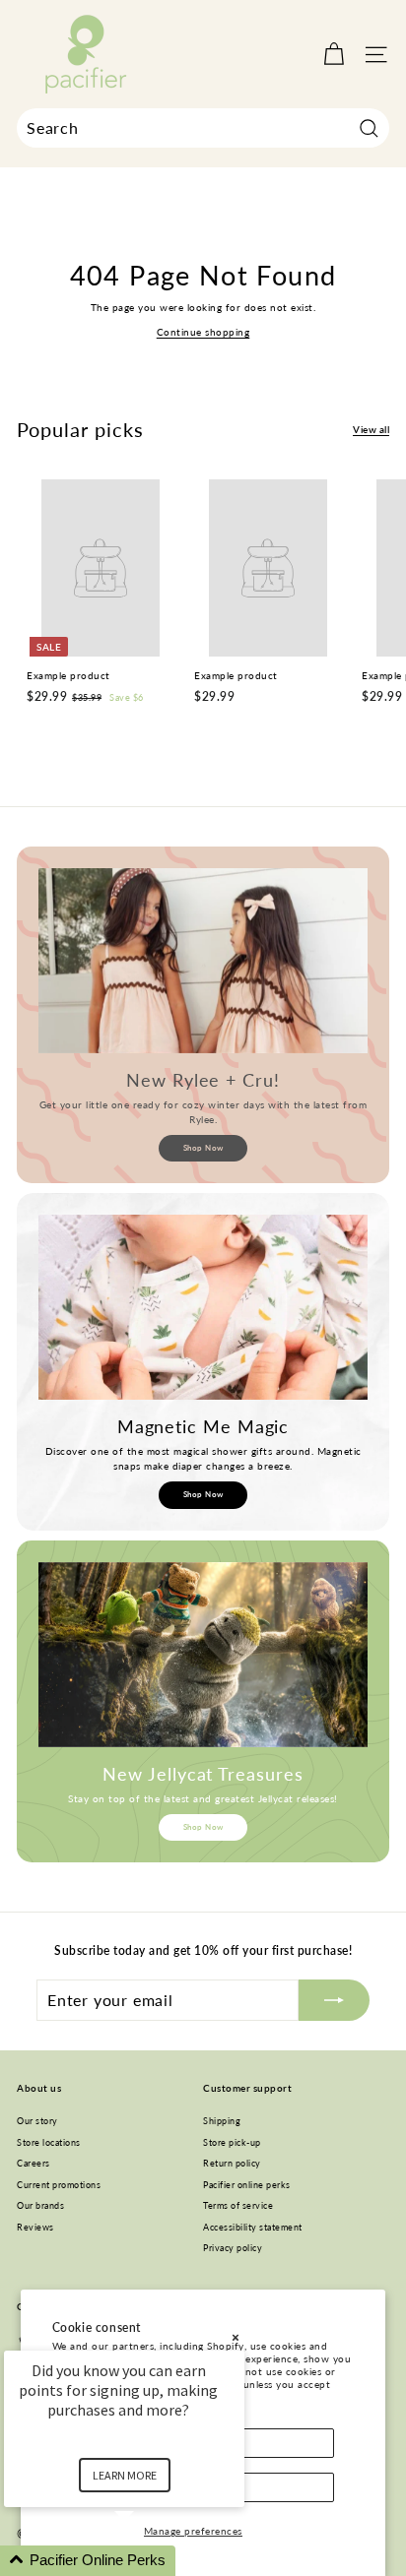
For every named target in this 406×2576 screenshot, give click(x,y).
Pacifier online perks (247, 2185)
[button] (148, 2561)
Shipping (222, 2121)
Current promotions (59, 2185)
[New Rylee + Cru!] (203, 961)
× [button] (236, 2337)
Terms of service (238, 2205)
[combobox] (203, 128)
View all (371, 429)
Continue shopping (203, 332)
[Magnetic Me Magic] (203, 1307)
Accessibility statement (253, 2227)
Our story (37, 2121)
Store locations (49, 2142)
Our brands (40, 2205)
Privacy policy (233, 2248)
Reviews (35, 2227)
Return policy (232, 2163)
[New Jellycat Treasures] (203, 1655)
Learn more (125, 2475)
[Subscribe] (334, 2000)
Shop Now (203, 1148)
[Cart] (334, 55)
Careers (34, 2163)
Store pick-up (232, 2142)
